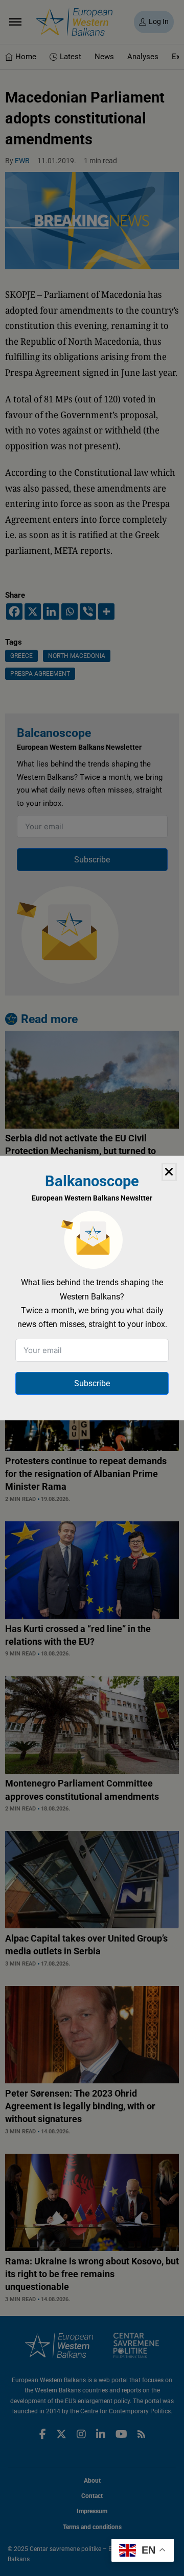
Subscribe (92, 1383)
